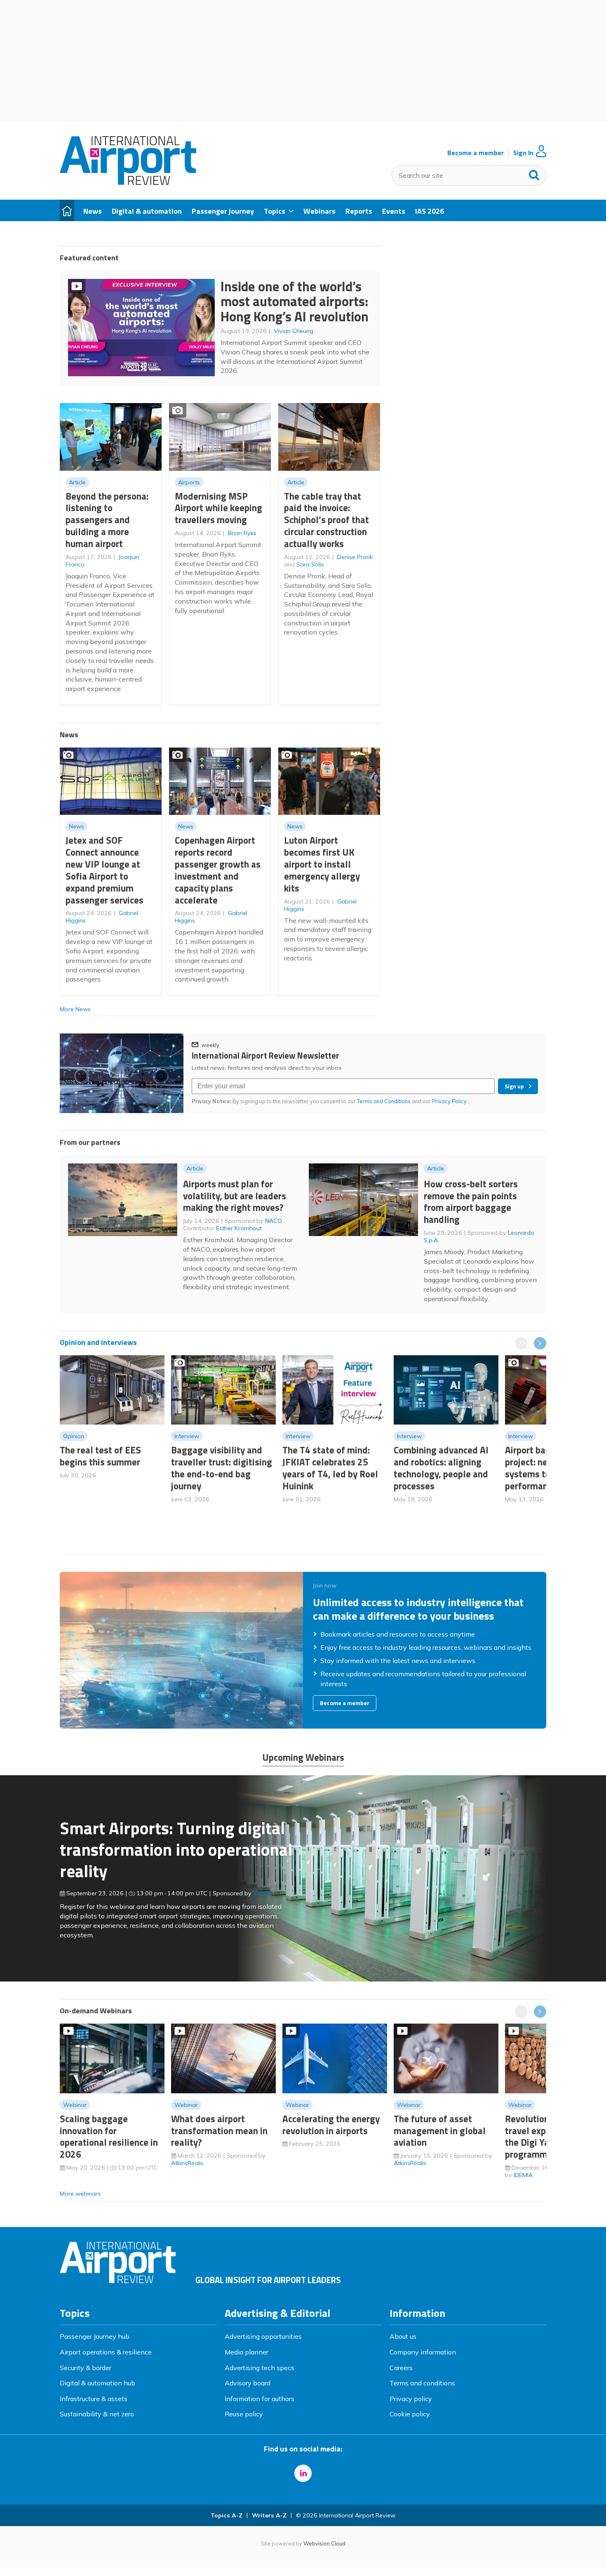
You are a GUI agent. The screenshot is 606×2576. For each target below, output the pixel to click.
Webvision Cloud (324, 2543)
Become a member (476, 153)
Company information (423, 2352)
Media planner (247, 2352)
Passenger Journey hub (95, 2336)
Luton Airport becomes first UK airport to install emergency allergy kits (322, 864)
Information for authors (260, 2399)
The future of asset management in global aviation (440, 2131)
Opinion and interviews (98, 1342)
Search (534, 173)
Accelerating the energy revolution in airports (331, 2125)
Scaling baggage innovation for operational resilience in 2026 (109, 2136)
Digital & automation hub (97, 2383)
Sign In (523, 153)
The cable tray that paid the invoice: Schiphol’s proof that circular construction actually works (326, 520)
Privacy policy (411, 2399)
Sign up (514, 1086)
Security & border (86, 2368)
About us (403, 2336)
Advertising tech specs (260, 2368)
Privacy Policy (450, 1101)
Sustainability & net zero (97, 2414)
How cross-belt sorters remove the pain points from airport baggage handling (471, 1202)
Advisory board (248, 2383)
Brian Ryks (242, 533)
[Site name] (128, 182)
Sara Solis (310, 564)
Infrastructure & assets (94, 2399)
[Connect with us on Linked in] (303, 2473)
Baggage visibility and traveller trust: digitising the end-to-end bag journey (222, 1468)
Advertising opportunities (263, 2336)
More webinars (80, 2194)
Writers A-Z (269, 2515)
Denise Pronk (355, 557)
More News (75, 1009)
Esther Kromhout (239, 1228)
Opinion (74, 1436)
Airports (189, 482)
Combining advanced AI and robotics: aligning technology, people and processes (441, 1468)
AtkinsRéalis (187, 2163)
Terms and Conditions (384, 1101)
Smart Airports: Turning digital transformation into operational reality (176, 1849)
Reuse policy (244, 2414)
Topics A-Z (227, 2515)
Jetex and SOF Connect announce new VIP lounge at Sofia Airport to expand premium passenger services (105, 870)
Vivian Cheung (294, 331)
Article (77, 482)
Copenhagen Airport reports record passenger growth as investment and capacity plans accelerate (218, 870)
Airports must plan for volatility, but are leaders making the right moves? (235, 1196)
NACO (273, 1221)
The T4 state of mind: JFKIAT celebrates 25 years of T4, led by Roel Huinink (330, 1468)
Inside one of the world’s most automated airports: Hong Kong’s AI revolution (295, 301)
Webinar (75, 2105)
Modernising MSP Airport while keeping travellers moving (218, 508)
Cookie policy (410, 2414)
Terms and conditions (422, 2383)
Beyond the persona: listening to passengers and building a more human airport (107, 520)
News (76, 826)
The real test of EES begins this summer (100, 1456)
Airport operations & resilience (106, 2352)
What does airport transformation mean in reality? (219, 2131)
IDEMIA (263, 1893)
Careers (401, 2368)
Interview (187, 1436)
